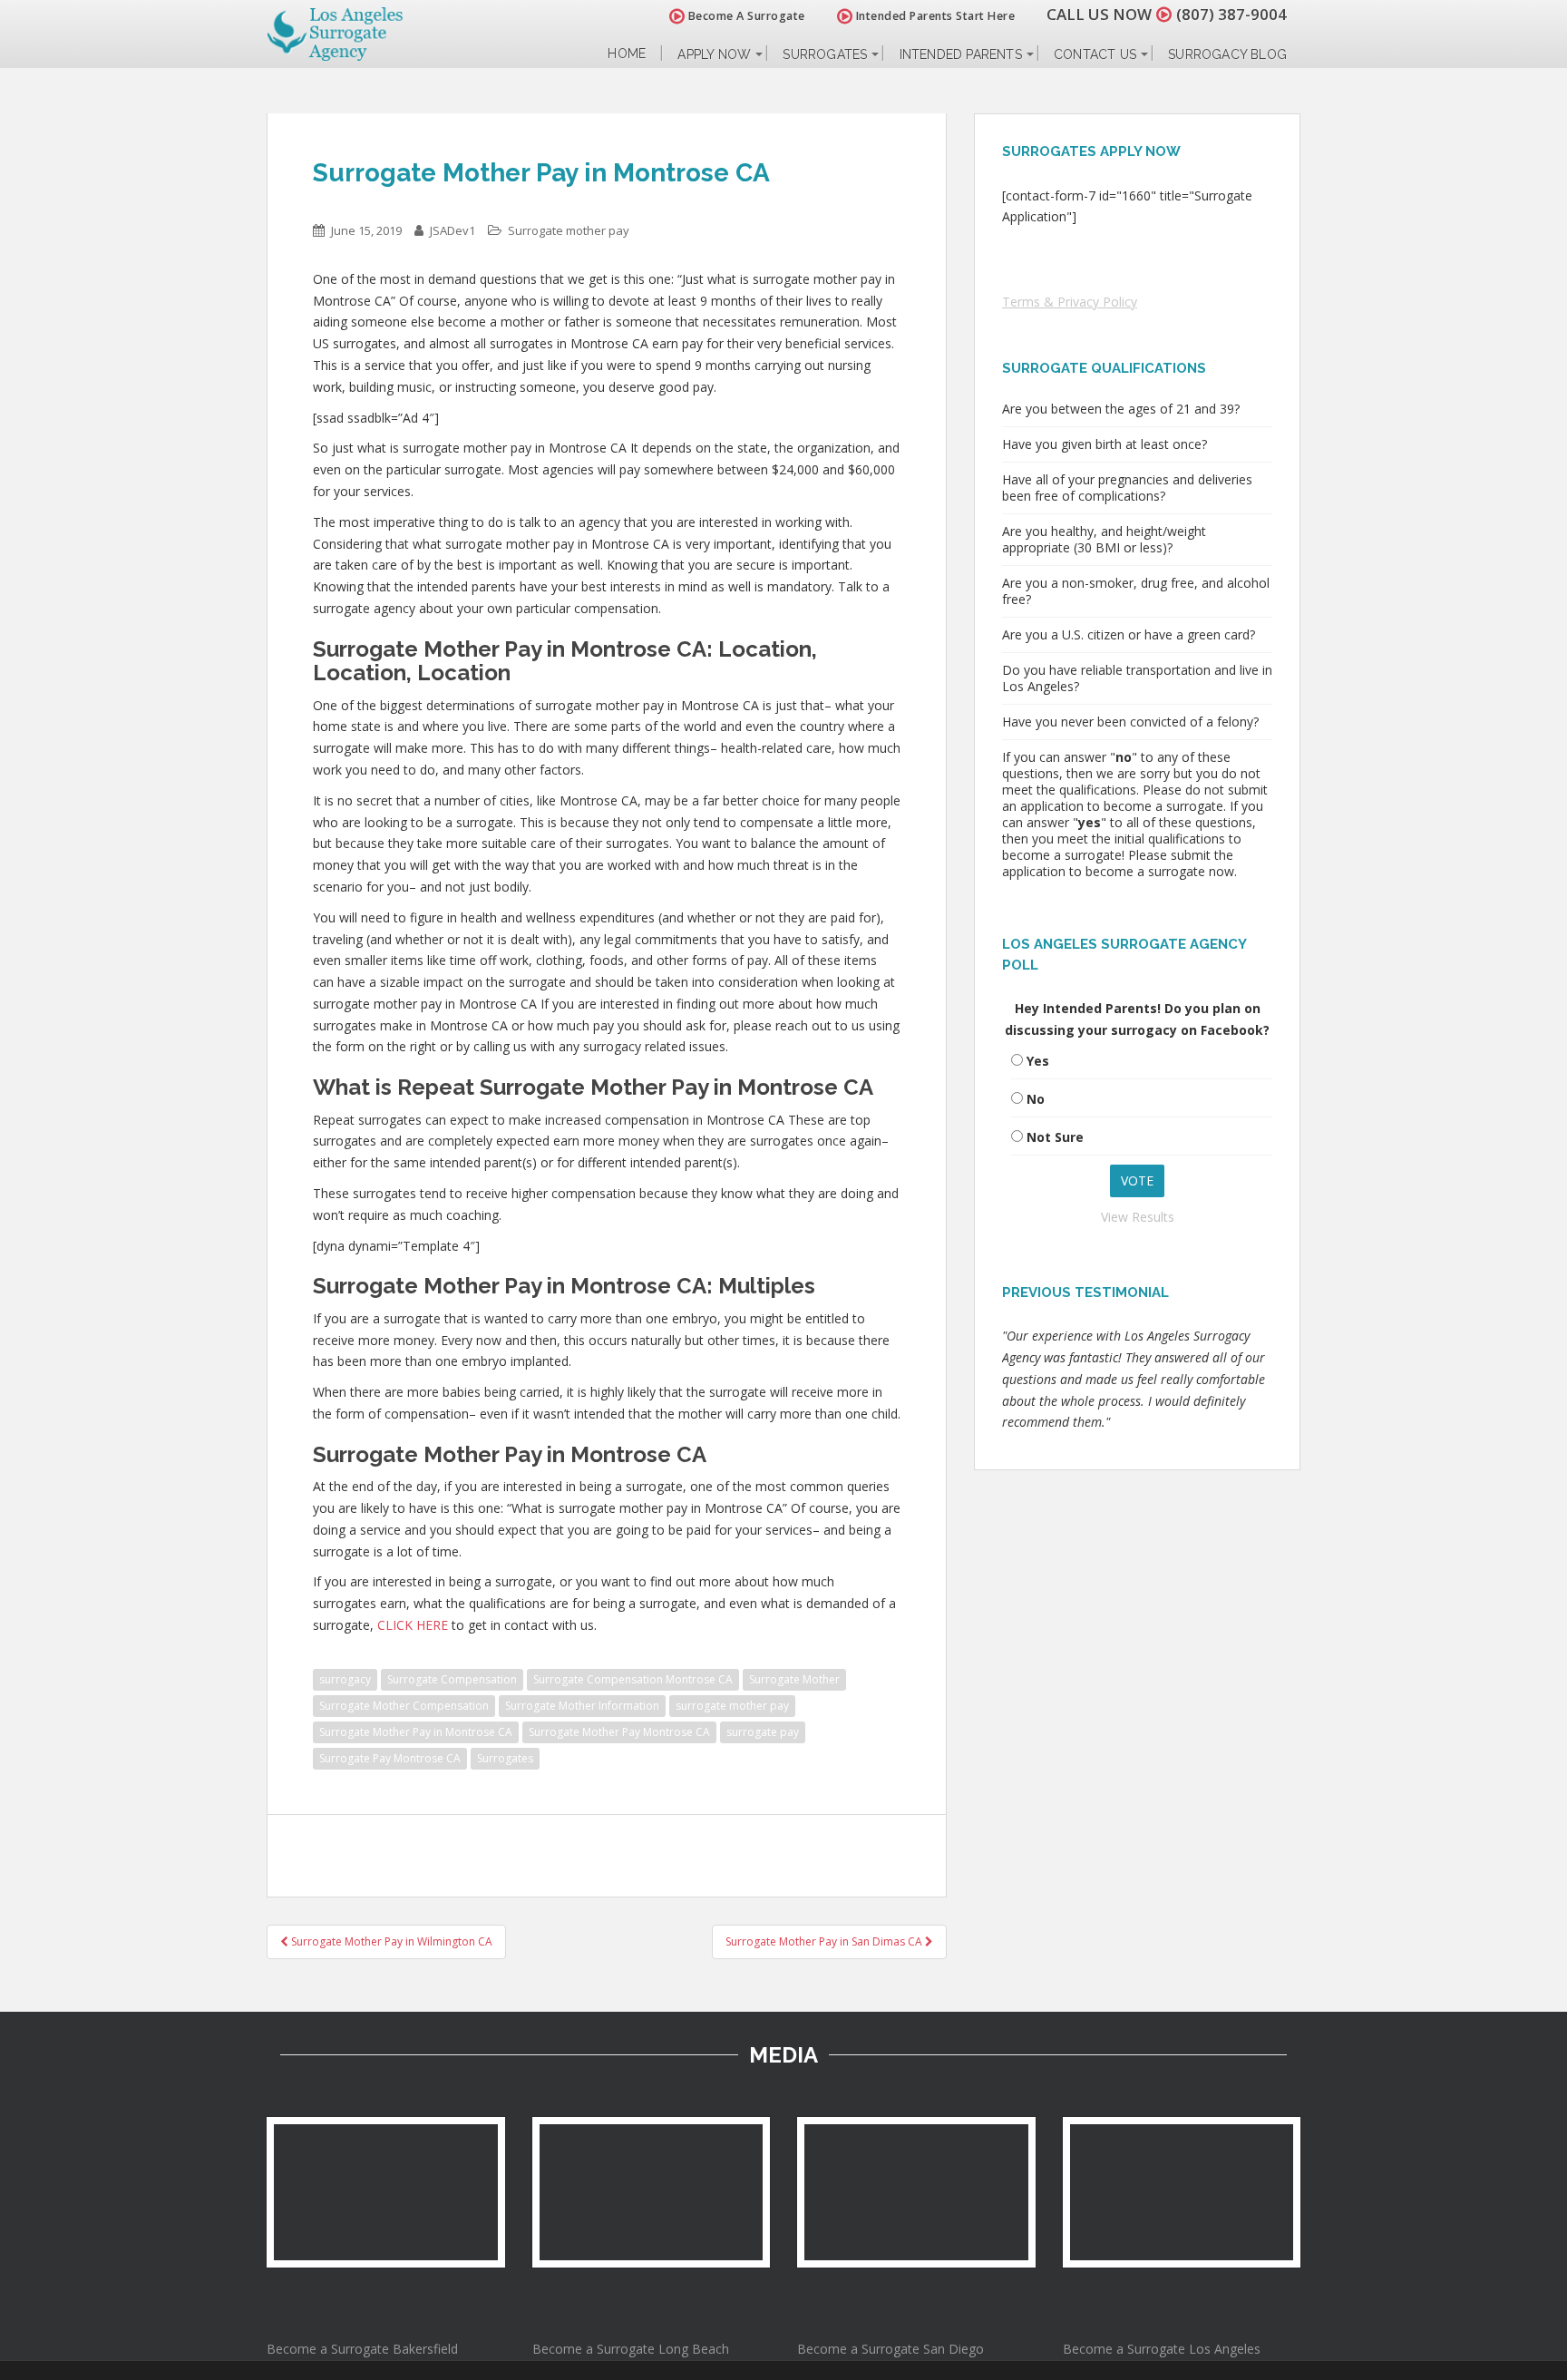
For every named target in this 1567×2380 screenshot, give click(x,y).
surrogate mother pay (732, 1706)
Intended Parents (961, 54)
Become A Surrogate (745, 16)
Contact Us (1095, 54)
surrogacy (345, 1679)
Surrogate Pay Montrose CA (390, 1758)
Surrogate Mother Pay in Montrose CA (416, 1732)
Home (627, 54)
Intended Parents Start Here (934, 16)
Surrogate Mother (794, 1679)
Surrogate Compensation (452, 1679)
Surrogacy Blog (1227, 54)
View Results (1138, 1217)
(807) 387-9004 (1231, 14)
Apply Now (714, 54)
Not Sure (1055, 1137)
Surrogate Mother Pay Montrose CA (619, 1732)
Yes (1038, 1061)
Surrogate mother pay (569, 230)
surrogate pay (763, 1732)
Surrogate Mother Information (582, 1706)
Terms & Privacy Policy (1070, 302)
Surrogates (825, 54)
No (1036, 1099)
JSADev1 (453, 230)
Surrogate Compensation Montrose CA (633, 1679)
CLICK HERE (413, 1625)
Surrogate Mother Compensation (404, 1706)
